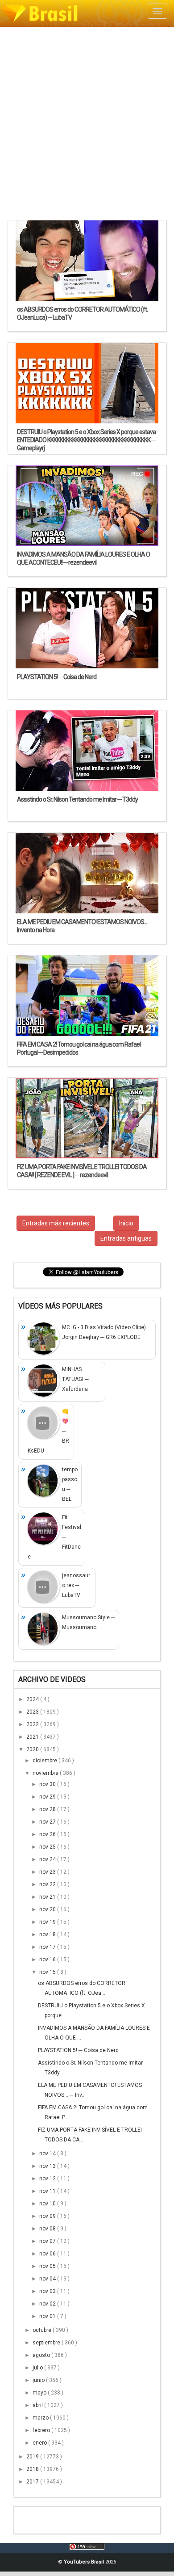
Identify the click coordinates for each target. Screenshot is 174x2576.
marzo (41, 2418)
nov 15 (48, 1972)
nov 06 (48, 2254)
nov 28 (48, 1809)
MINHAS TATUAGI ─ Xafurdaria (75, 1379)
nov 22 (48, 1884)
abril (38, 2405)
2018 (33, 2469)
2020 (33, 1749)
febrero (42, 2430)
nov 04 (48, 2279)
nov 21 (48, 1897)
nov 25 (48, 1847)
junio (39, 2380)
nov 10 (48, 2204)
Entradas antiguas (126, 1238)
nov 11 (48, 2191)
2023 (33, 1712)
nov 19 (48, 1922)
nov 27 (48, 1822)
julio (38, 2368)
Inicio (126, 1223)
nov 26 (48, 1834)
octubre (43, 2330)
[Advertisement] (87, 123)
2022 (33, 1724)
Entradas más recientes (56, 1223)
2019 (33, 2457)
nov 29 (48, 1797)
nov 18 (48, 1934)
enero (40, 2443)
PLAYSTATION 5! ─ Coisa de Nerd (78, 2050)
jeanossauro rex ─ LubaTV (76, 1585)
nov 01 (48, 2316)
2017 (33, 2482)
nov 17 (48, 1947)
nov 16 (48, 1959)
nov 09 (48, 2216)
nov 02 (48, 2304)
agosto (42, 2355)
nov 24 (48, 1859)
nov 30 (48, 1784)
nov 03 (48, 2291)
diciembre (46, 1761)
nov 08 (48, 2229)
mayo (40, 2393)
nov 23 (48, 1872)
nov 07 (48, 2241)
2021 (33, 1737)
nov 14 (48, 2154)
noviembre (46, 1773)
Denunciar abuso (62, 2518)
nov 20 (48, 1909)
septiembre (47, 2343)
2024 (33, 1699)
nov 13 (48, 2166)
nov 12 (48, 2179)
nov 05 (48, 2266)
